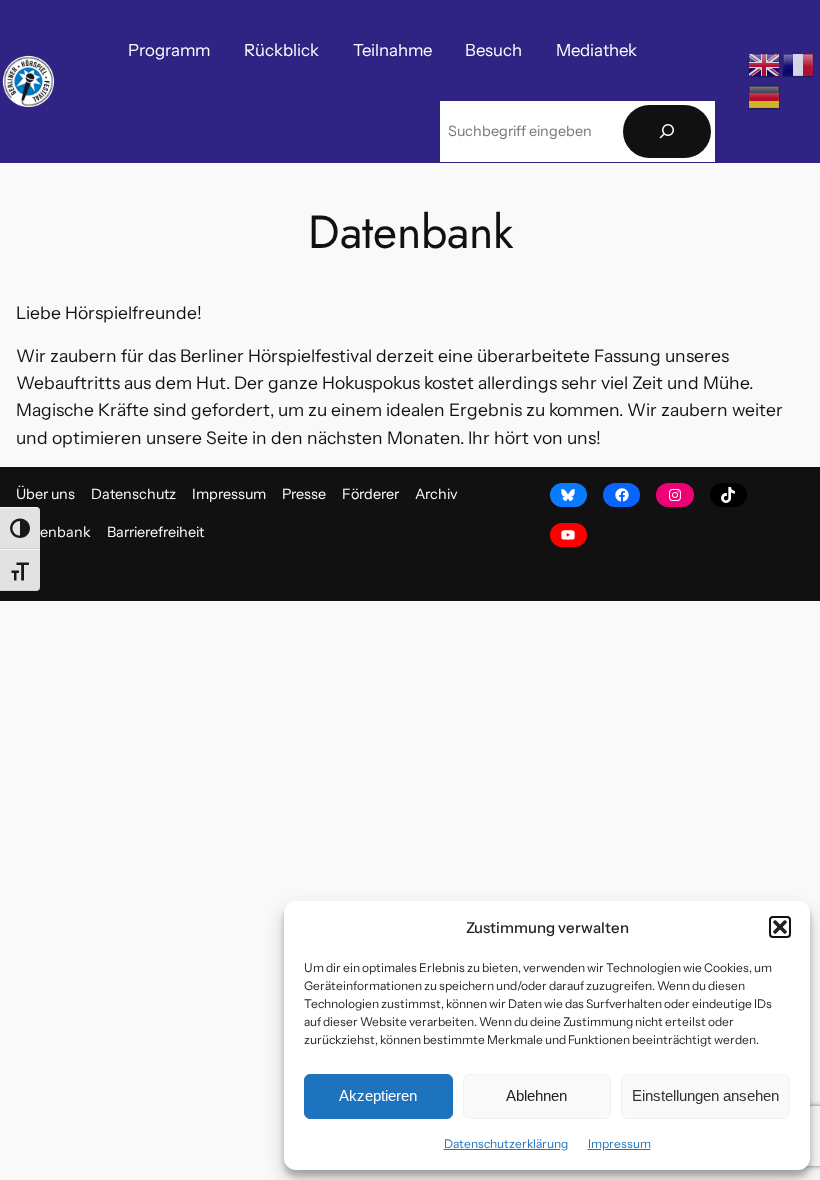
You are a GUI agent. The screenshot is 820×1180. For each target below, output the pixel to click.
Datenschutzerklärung (506, 1143)
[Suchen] (667, 131)
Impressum (619, 1143)
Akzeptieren (378, 1095)
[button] (780, 927)
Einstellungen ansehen (705, 1095)
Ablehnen (536, 1095)
